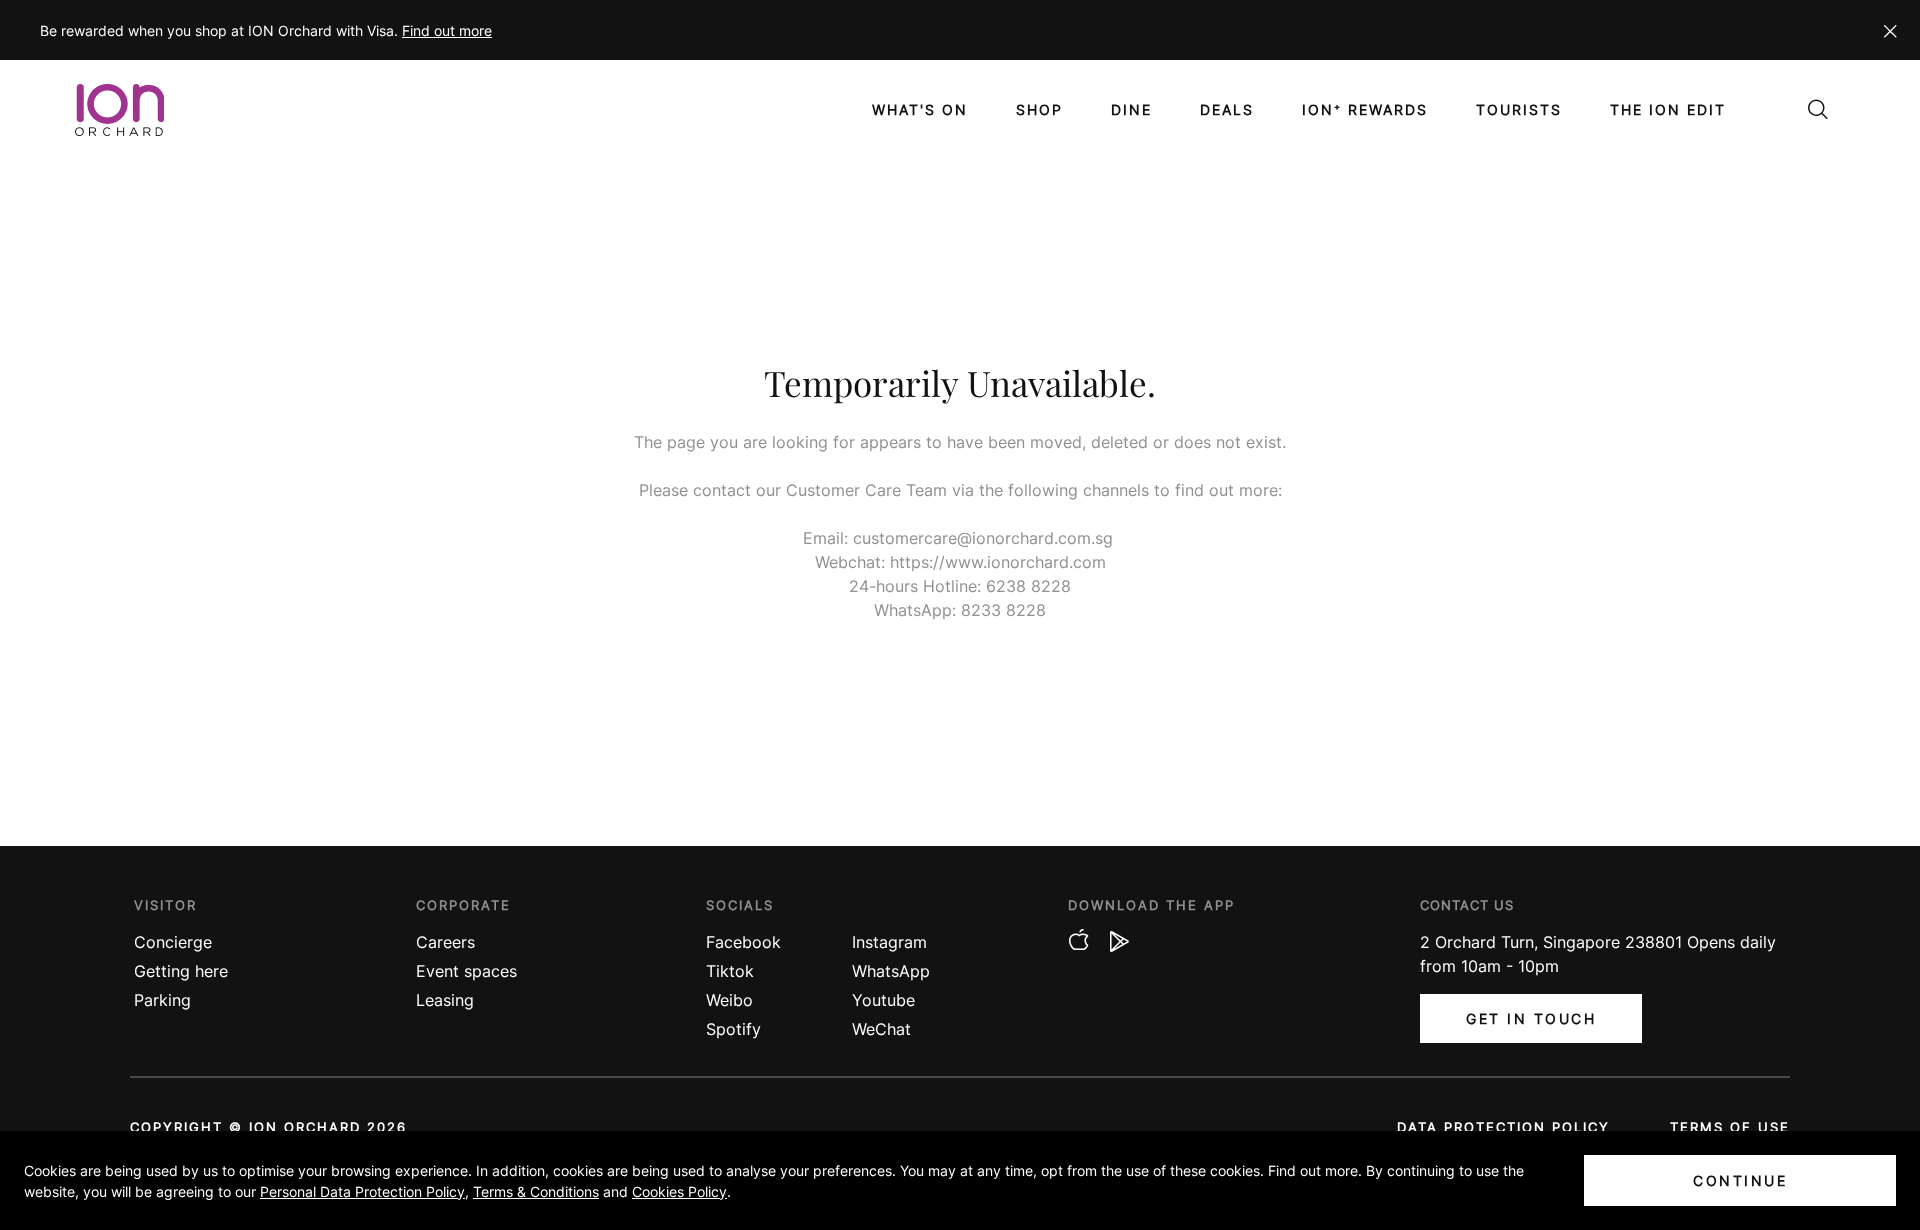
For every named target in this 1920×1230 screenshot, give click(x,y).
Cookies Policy (679, 1191)
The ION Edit (1668, 109)
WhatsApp (891, 971)
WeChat (881, 1029)
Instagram (889, 942)
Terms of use (1730, 1127)
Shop (1039, 109)
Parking (162, 1000)
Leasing (445, 1000)
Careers (445, 942)
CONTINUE (1740, 1180)
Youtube (883, 1000)
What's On (920, 109)
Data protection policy (1503, 1127)
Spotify (733, 1029)
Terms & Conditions (536, 1191)
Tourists (1519, 109)
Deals (1227, 109)
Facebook (743, 942)
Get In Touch (1531, 1018)
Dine (1131, 109)
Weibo (729, 1000)
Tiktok (730, 971)
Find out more (447, 30)
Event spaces (466, 971)
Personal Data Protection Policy (362, 1191)
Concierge (173, 942)
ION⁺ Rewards (1365, 109)
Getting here (181, 971)
